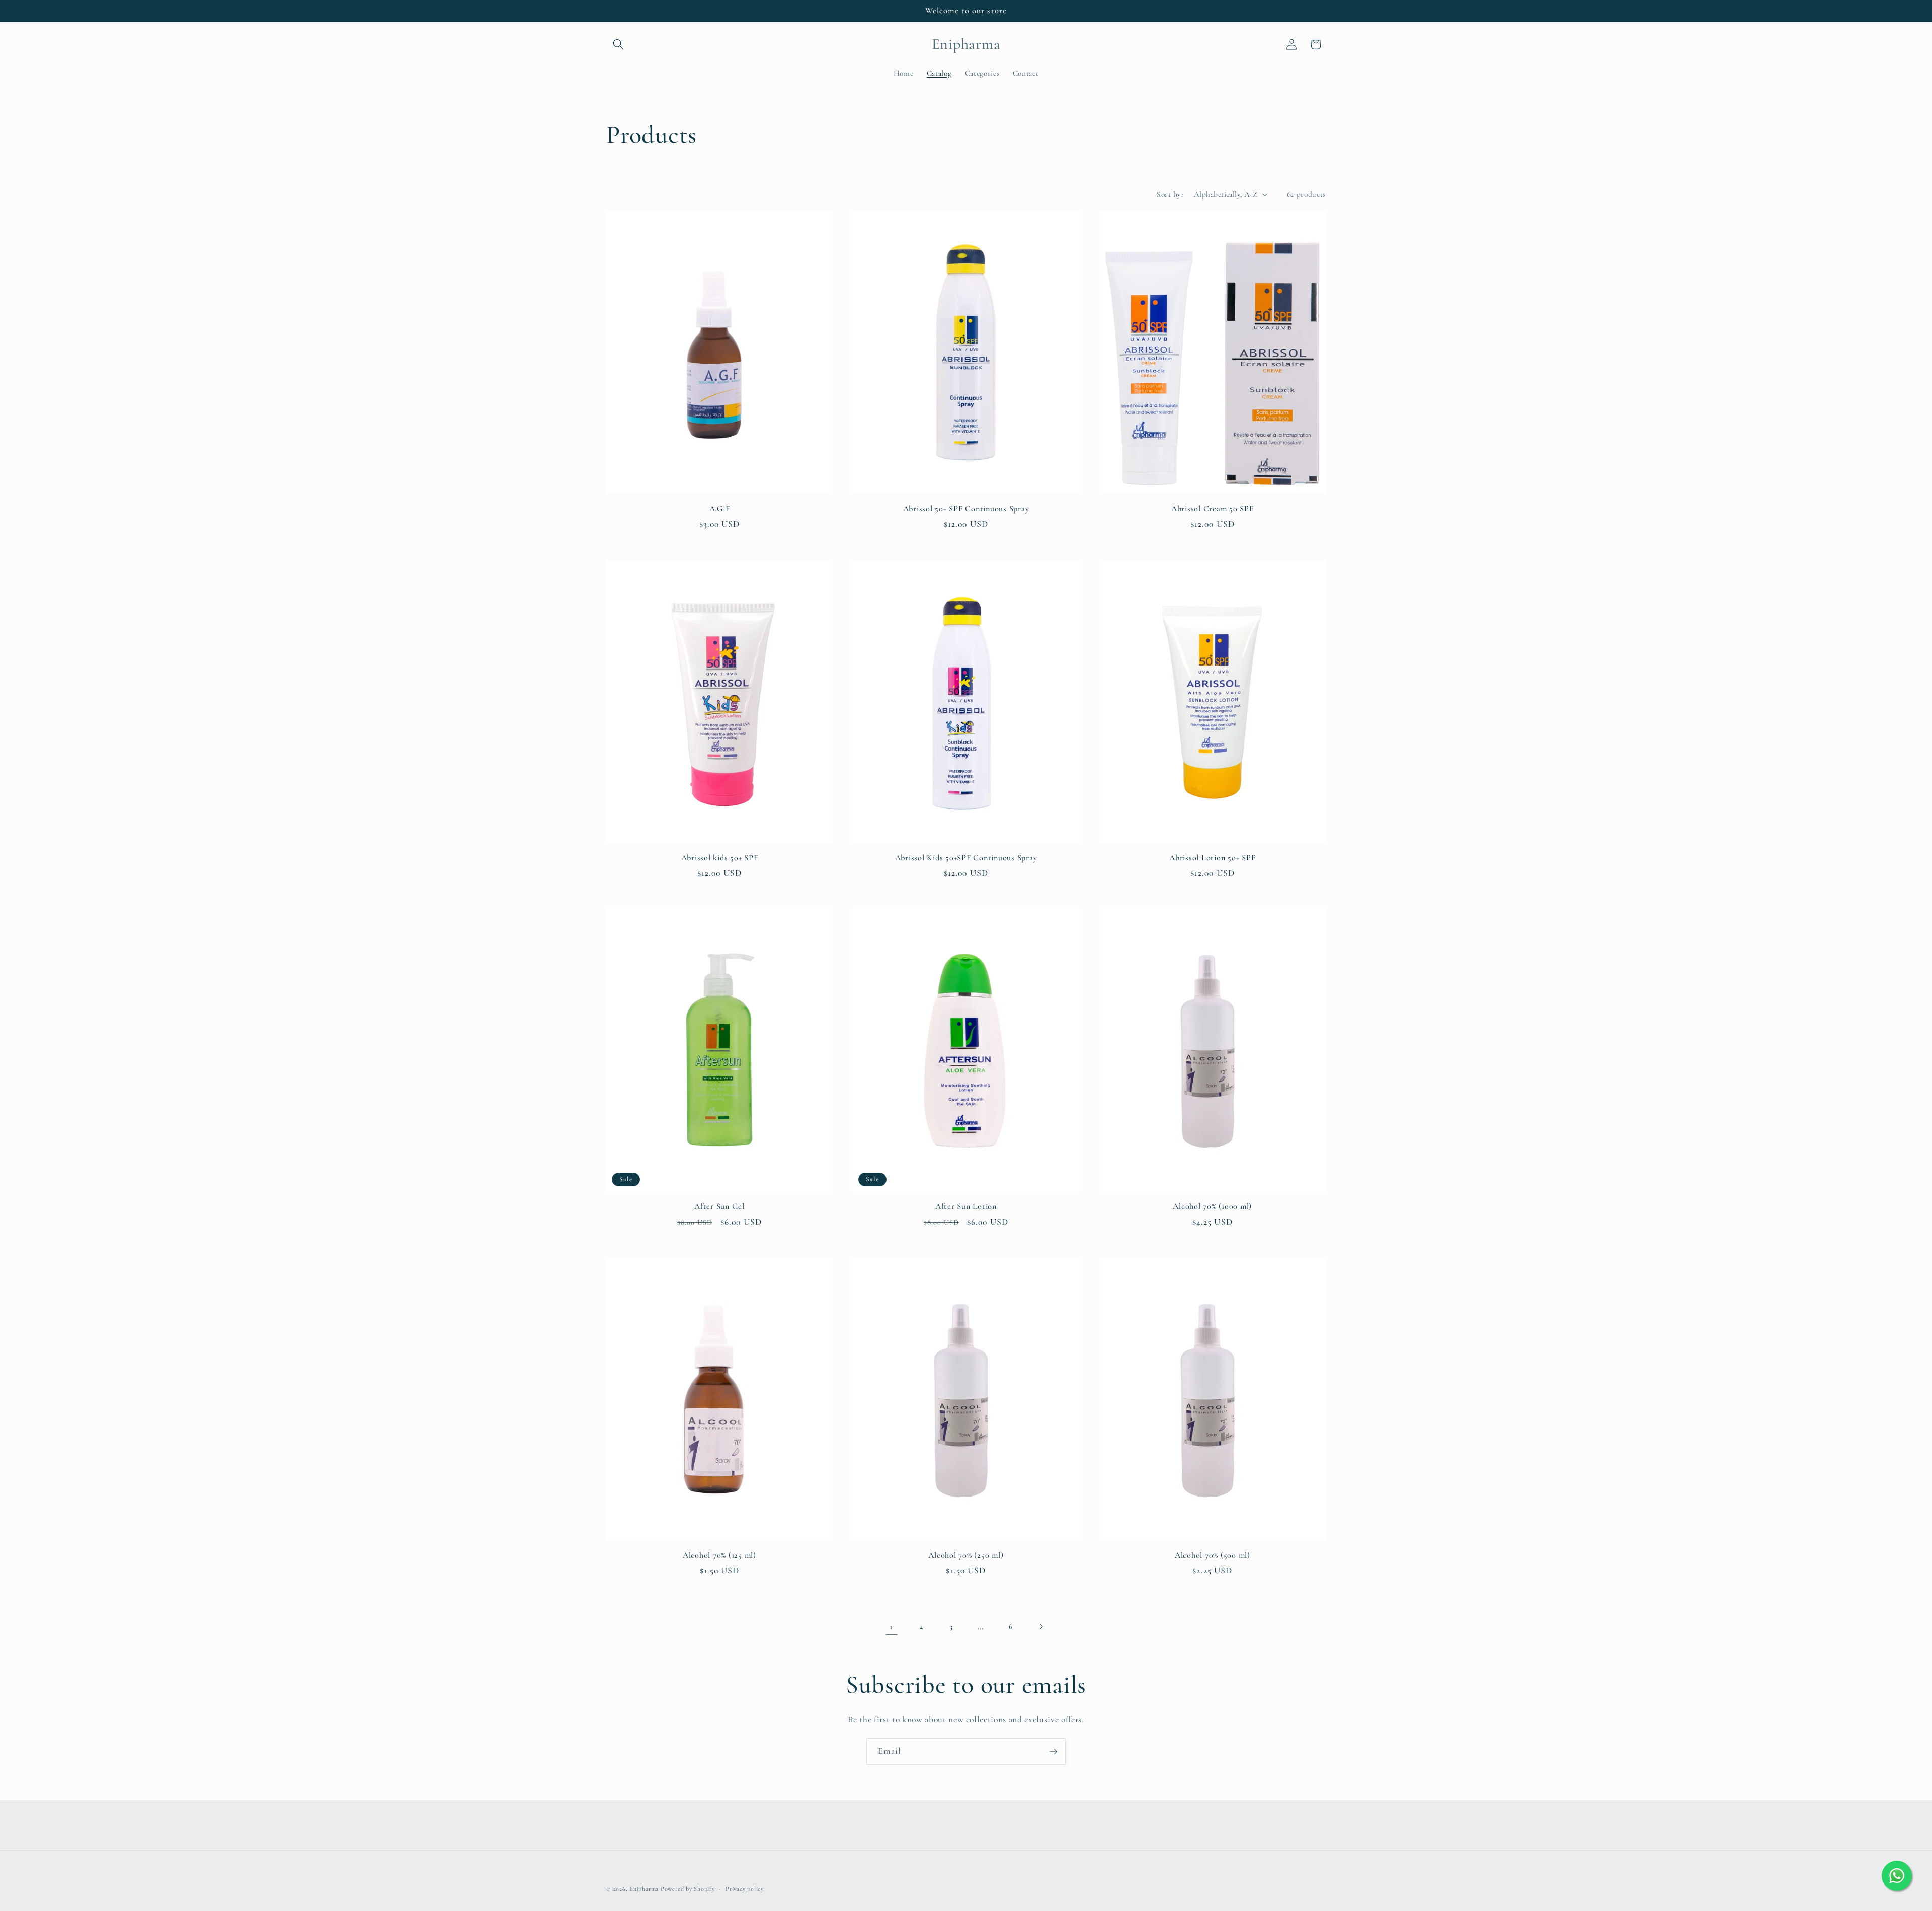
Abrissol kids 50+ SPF (720, 858)
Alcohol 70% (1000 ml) (1212, 1206)
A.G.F (720, 509)
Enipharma (644, 1889)
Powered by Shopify (688, 1889)
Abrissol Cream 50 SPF (1213, 509)
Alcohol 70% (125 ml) (719, 1555)
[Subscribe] (1053, 1752)
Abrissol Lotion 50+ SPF (1212, 858)
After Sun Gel (719, 1206)
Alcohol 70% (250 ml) (966, 1555)
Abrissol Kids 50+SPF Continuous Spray (966, 858)
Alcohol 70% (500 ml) (1213, 1555)
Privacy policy (745, 1889)
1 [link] (891, 1627)
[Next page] (1040, 1627)
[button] (618, 44)
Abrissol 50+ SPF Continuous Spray (966, 509)
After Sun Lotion (966, 1206)
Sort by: (1170, 194)
